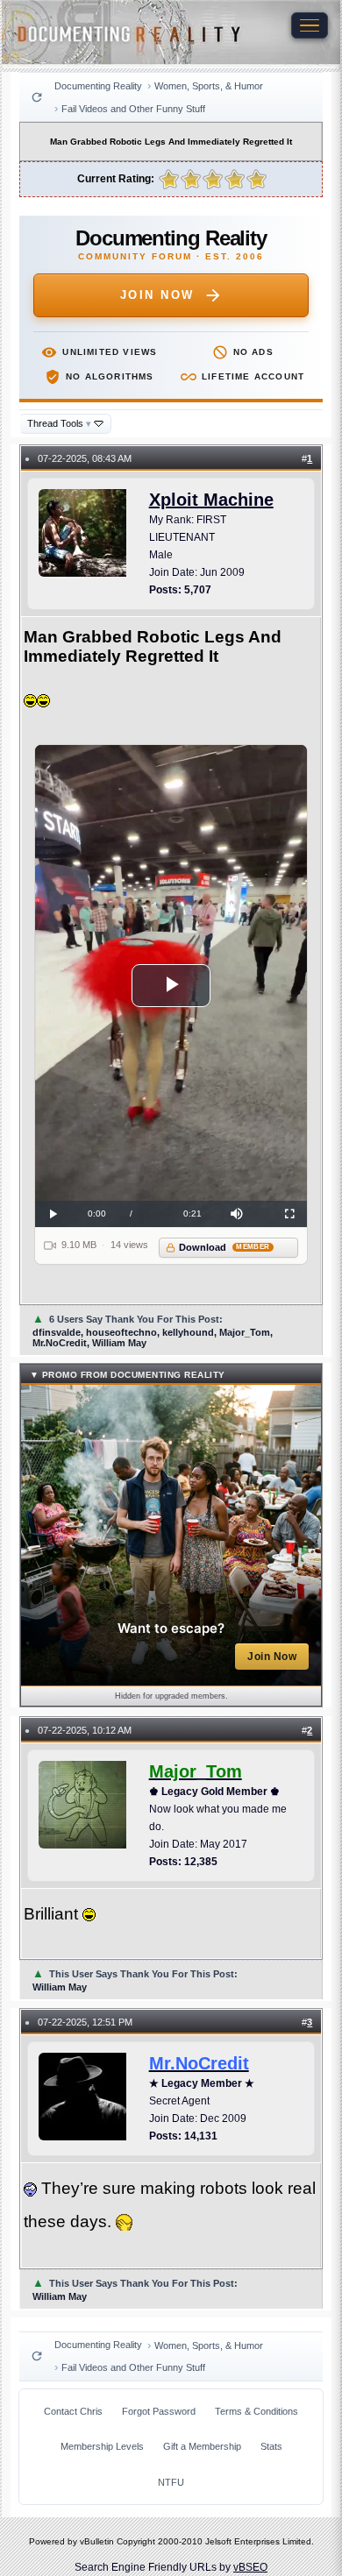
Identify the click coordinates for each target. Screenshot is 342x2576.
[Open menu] (310, 25)
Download (224, 1247)
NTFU (171, 2482)
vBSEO (250, 2567)
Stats (271, 2446)
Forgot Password (159, 2411)
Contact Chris (73, 2411)
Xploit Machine (211, 500)
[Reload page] (37, 97)
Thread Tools (59, 423)
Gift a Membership (202, 2446)
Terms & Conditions (256, 2411)
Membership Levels (102, 2446)
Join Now (157, 295)
